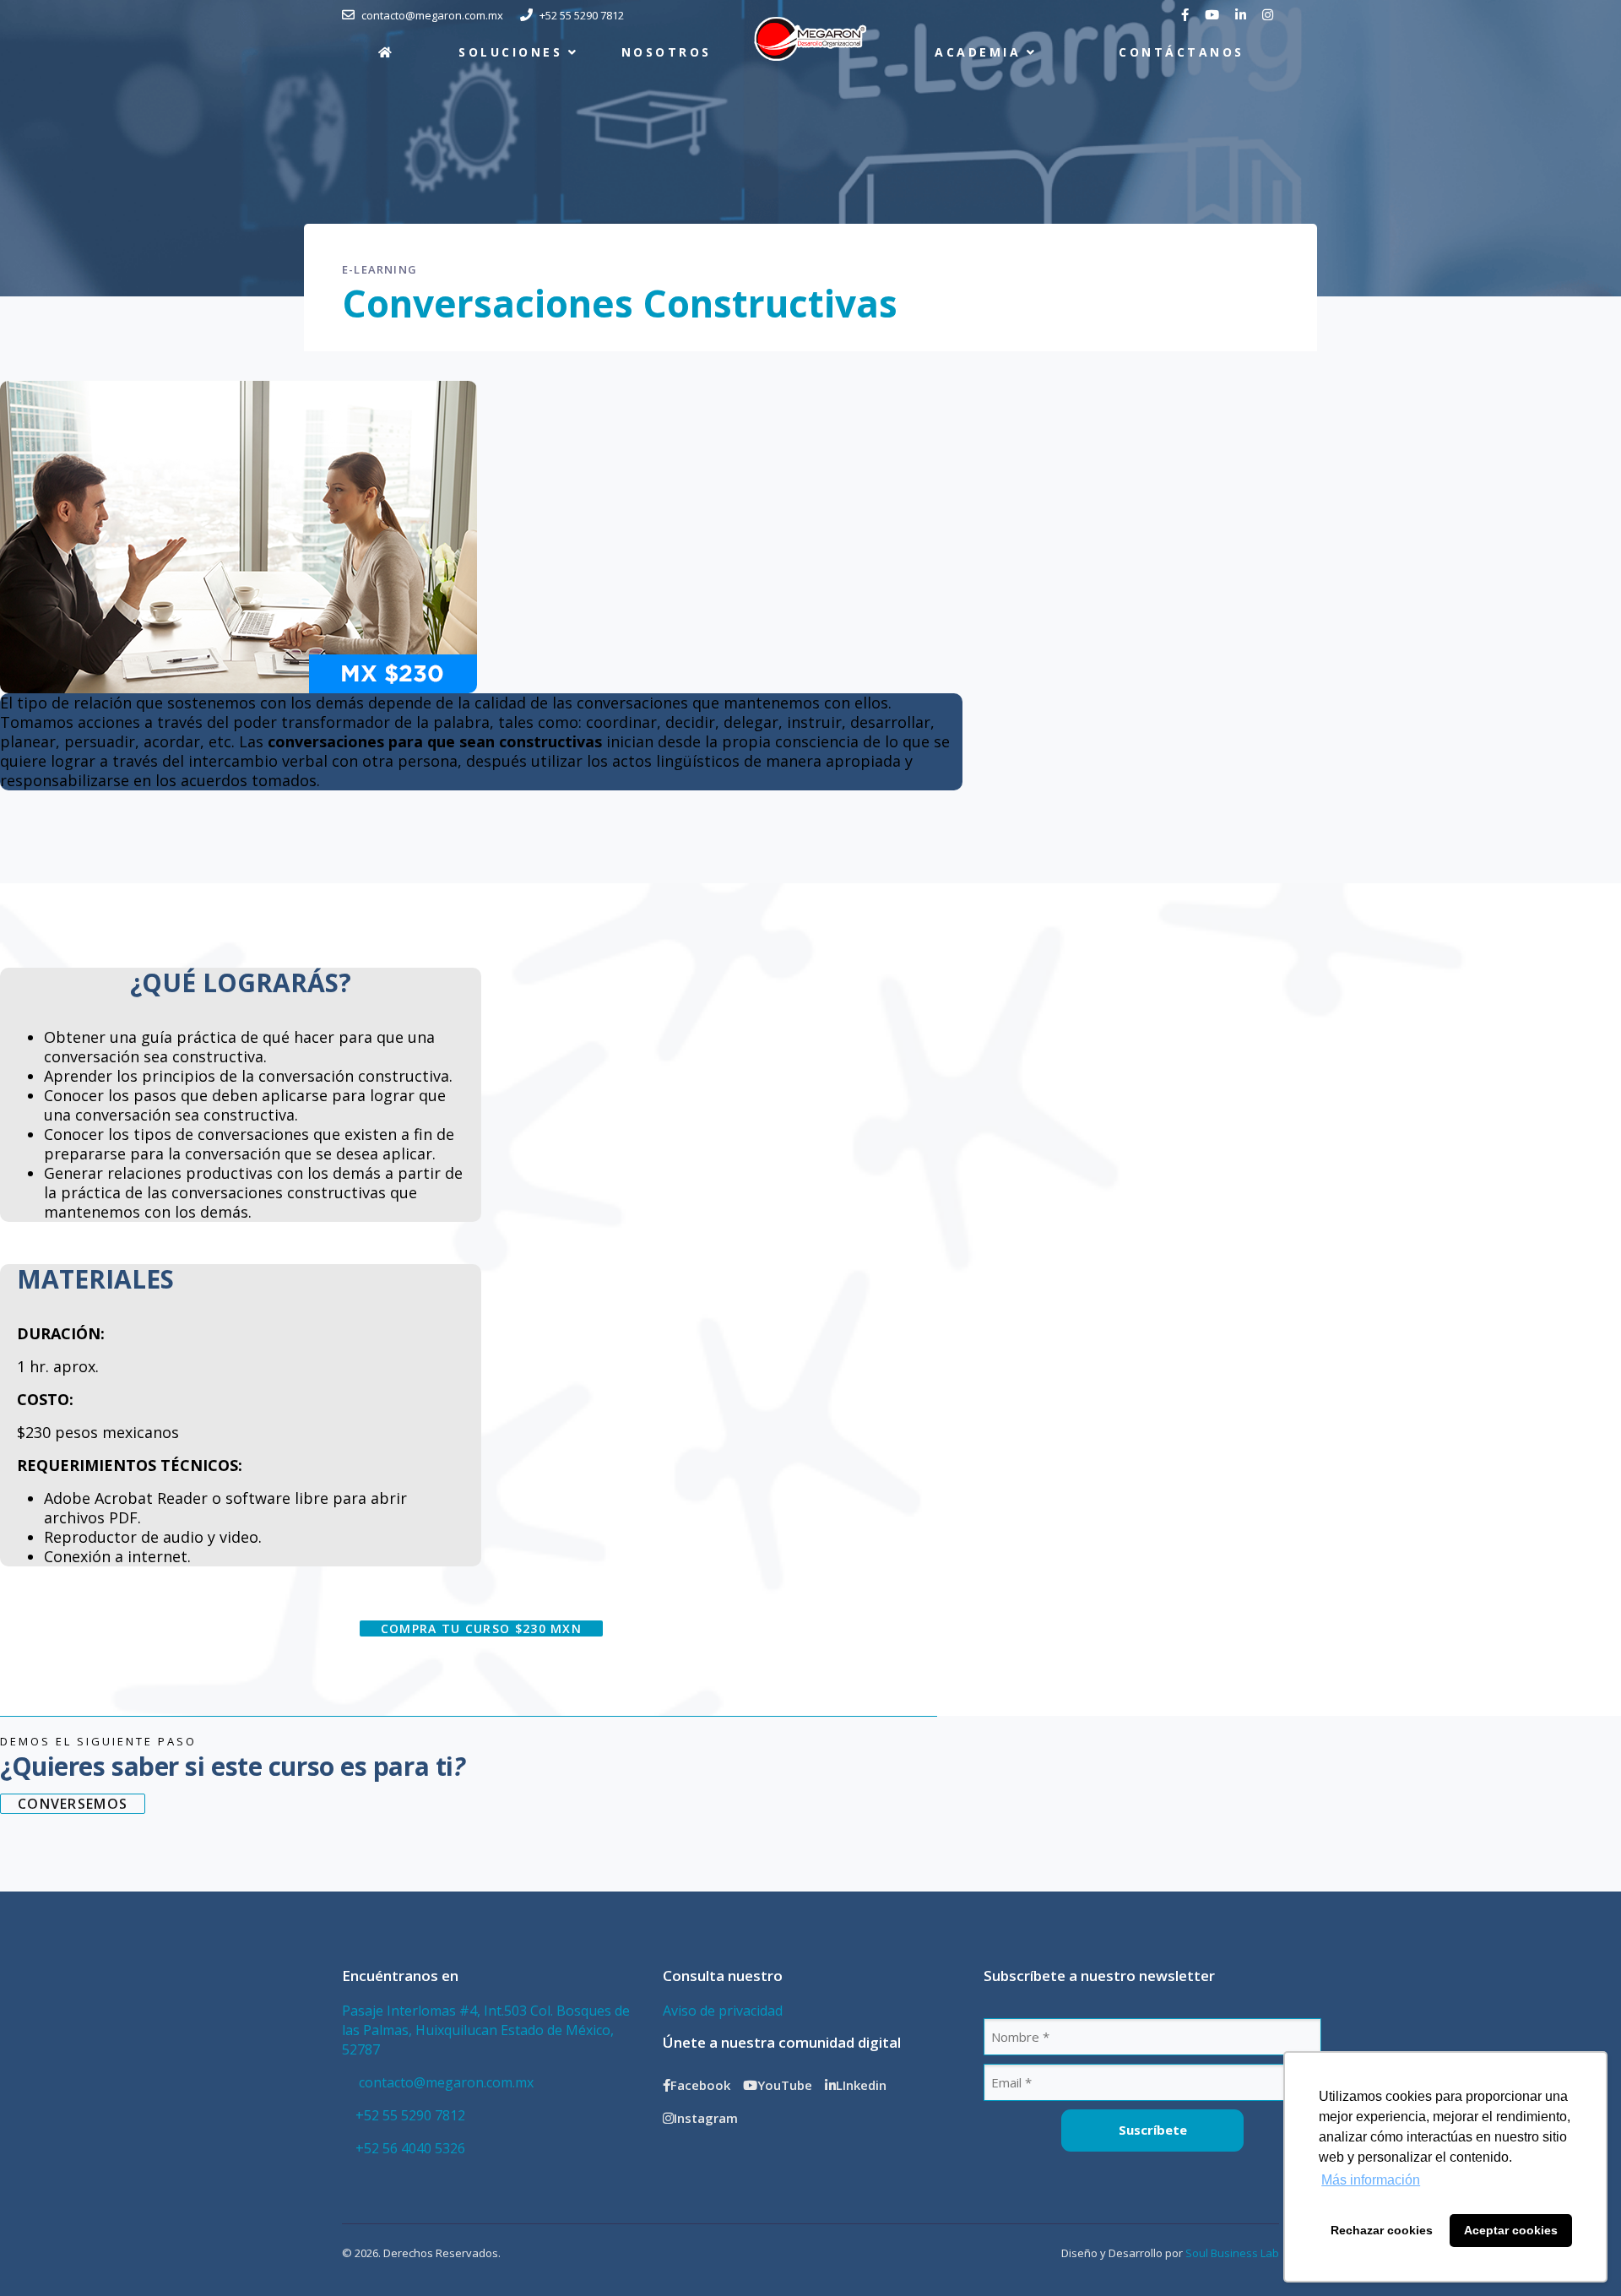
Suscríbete (1153, 2130)
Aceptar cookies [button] (1511, 2230)
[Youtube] (1214, 15)
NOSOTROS (667, 52)
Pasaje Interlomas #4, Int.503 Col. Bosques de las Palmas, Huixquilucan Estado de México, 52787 (486, 2030)
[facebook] (1187, 15)
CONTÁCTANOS (1181, 52)
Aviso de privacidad (723, 2011)
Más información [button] (1371, 2180)
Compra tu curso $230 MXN (481, 1628)
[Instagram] (1270, 15)
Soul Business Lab (1232, 2253)
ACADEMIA (978, 52)
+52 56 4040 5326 (410, 2148)
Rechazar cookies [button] (1382, 2230)
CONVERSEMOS (73, 1804)
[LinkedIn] (1243, 15)
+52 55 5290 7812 (410, 2115)
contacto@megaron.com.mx (445, 2082)
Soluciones (510, 52)
